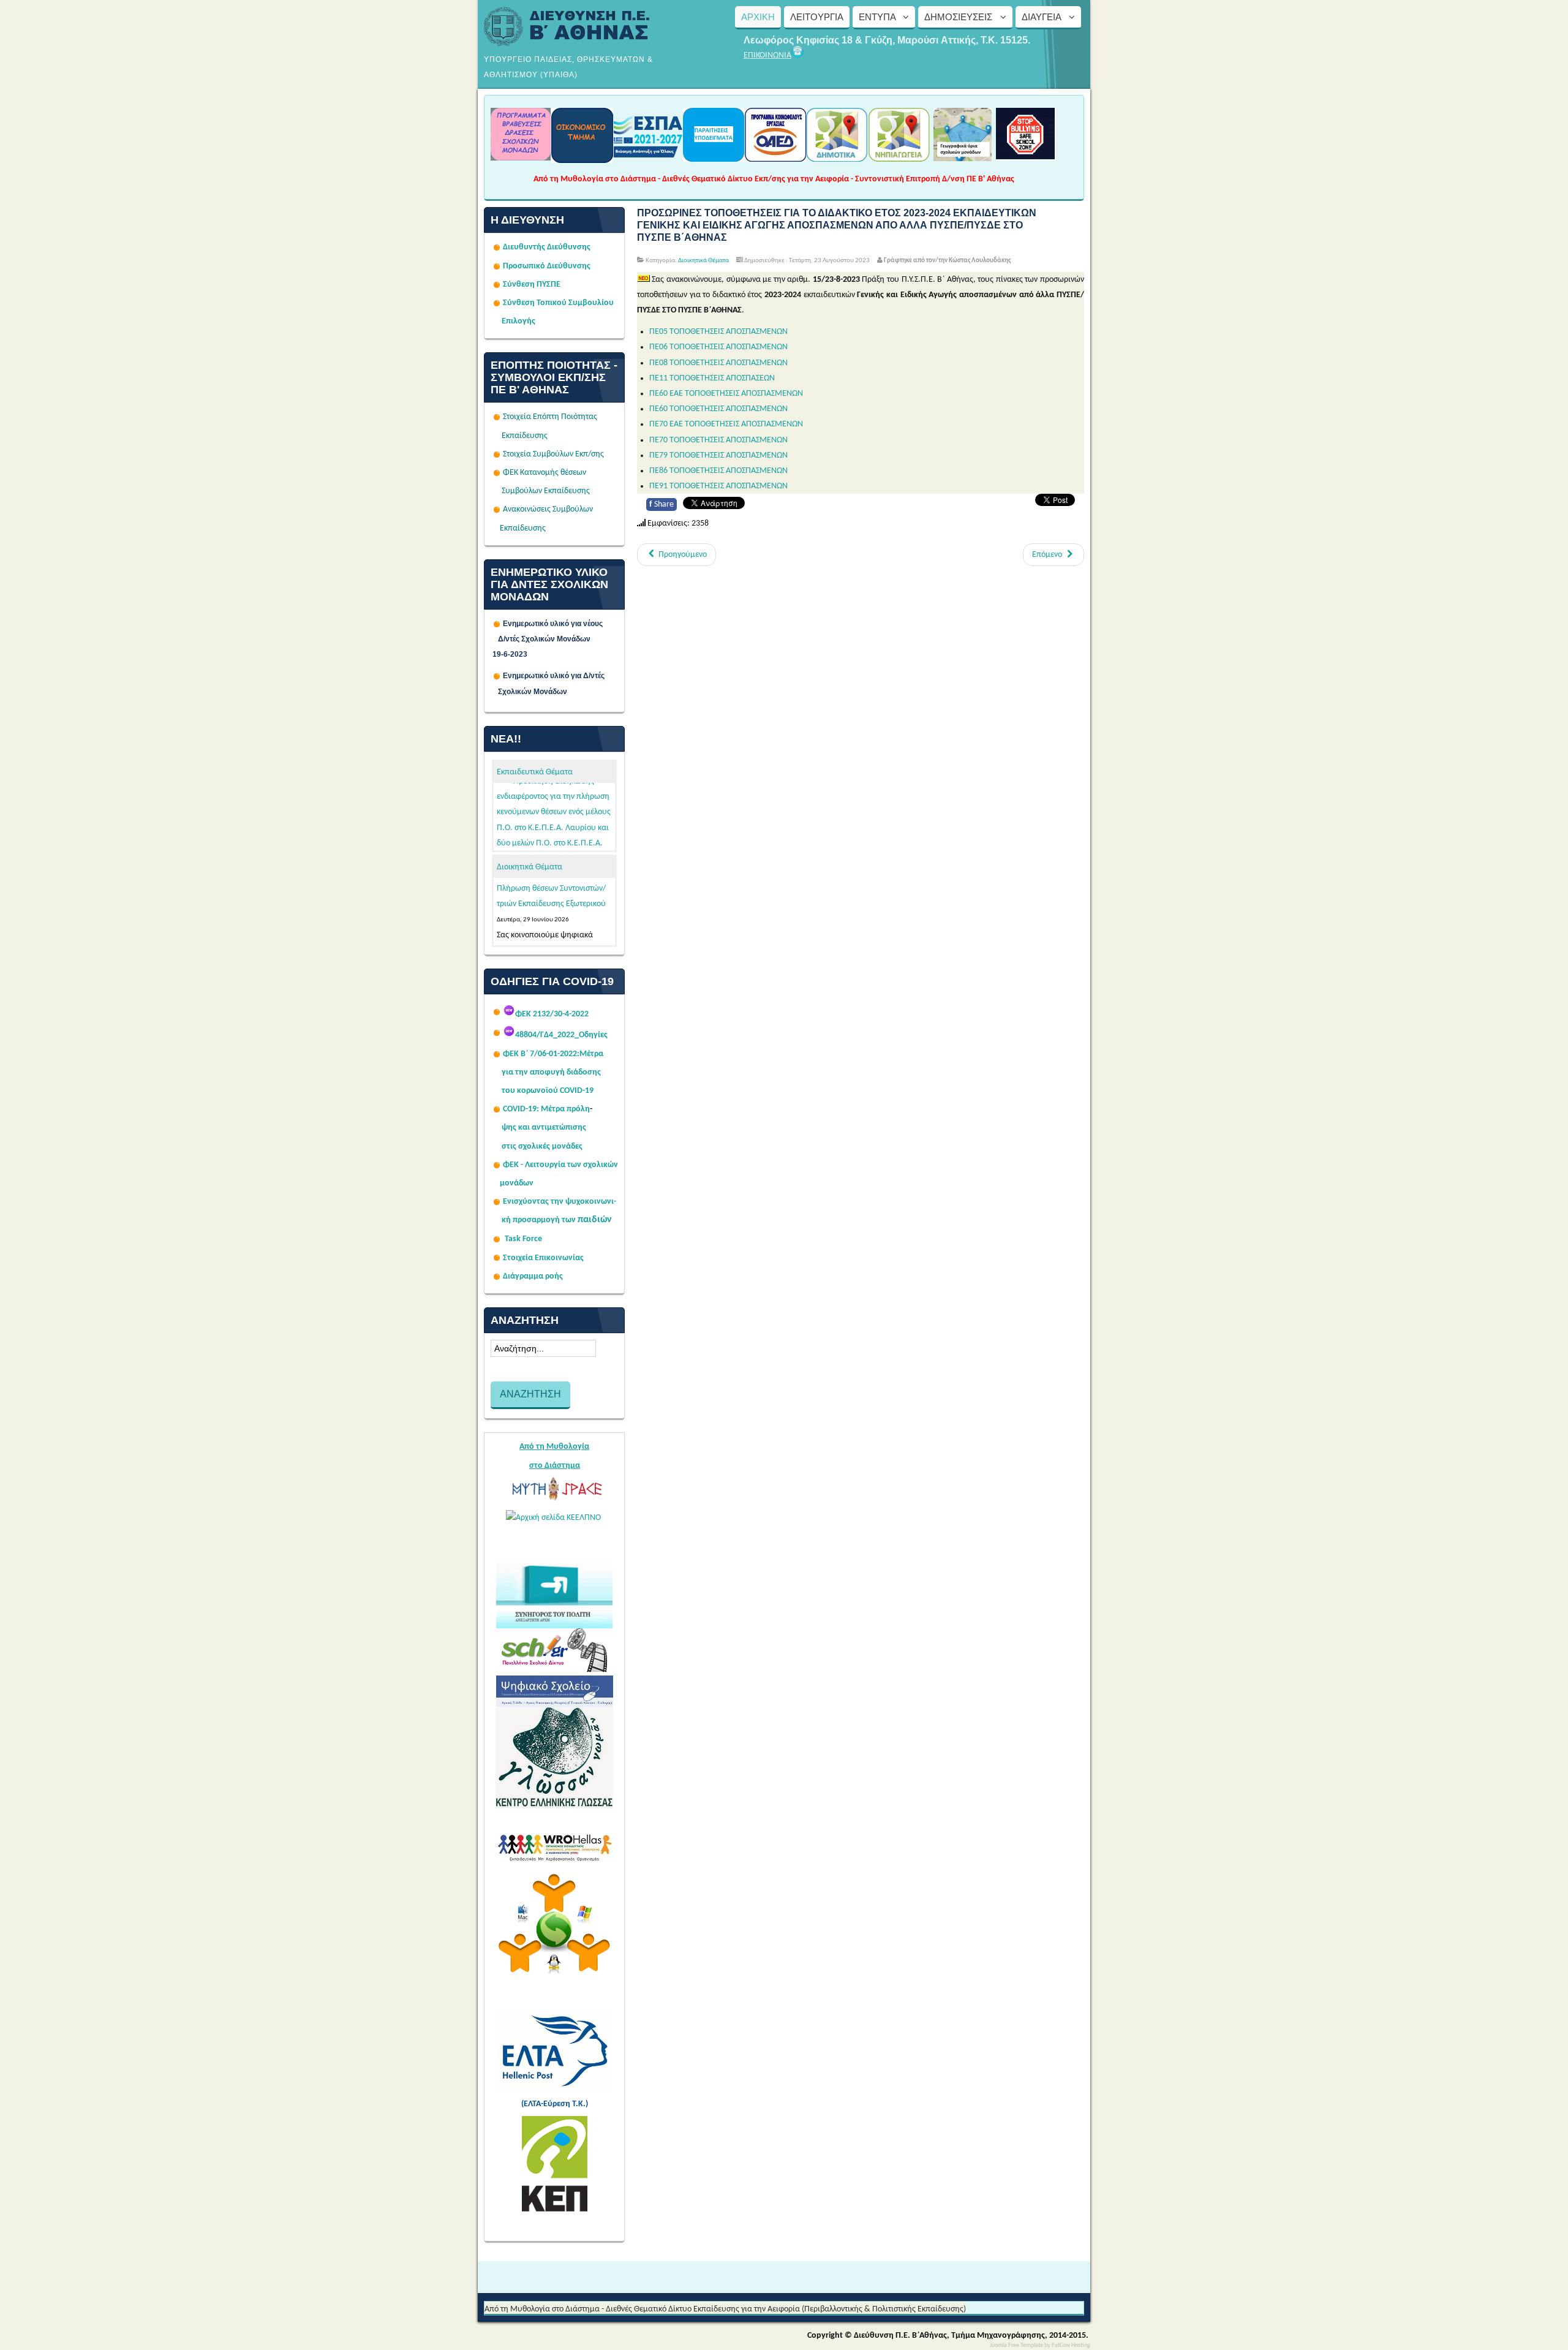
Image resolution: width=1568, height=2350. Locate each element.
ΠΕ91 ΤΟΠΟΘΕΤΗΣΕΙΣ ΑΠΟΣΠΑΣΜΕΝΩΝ (718, 486)
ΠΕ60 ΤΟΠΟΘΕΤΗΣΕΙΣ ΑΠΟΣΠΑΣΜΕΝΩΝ (718, 409)
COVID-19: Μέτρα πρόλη (546, 1109)
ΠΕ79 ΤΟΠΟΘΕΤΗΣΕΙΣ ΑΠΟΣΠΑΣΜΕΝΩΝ (718, 455)
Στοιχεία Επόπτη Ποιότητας (550, 417)
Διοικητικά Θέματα (530, 867)
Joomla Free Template (1016, 2345)
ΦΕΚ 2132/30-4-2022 (552, 1014)
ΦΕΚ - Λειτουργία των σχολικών (560, 1165)
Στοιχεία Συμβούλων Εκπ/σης (553, 454)
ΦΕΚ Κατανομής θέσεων (545, 473)
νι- (612, 1202)
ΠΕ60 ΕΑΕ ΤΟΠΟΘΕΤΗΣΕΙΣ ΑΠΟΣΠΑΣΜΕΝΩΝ (726, 394)
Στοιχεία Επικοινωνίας (543, 1258)
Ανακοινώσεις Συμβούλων (548, 509)
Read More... (520, 901)
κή (506, 1220)
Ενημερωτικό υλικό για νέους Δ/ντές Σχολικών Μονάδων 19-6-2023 (554, 639)
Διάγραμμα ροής (533, 1276)
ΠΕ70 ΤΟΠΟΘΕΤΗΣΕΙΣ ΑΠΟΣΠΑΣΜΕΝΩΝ (718, 440)
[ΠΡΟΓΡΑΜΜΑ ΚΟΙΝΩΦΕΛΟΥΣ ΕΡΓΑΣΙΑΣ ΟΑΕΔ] (775, 158)
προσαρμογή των (544, 1220)
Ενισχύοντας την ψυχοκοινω (555, 1202)
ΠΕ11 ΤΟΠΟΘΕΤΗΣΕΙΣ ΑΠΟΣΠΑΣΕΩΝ (712, 378)
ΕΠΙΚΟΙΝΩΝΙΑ (767, 55)
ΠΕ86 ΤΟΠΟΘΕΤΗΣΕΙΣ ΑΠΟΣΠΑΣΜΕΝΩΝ (718, 471)
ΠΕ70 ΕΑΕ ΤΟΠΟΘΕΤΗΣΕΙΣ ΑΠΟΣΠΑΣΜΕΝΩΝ (726, 424)
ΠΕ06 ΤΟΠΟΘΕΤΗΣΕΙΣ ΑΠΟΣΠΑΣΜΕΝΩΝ (718, 347)
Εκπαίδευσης (525, 436)
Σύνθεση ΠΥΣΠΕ (532, 285)
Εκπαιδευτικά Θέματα (535, 772)
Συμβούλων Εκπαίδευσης (545, 491)
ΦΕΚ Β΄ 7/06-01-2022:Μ (545, 1054)
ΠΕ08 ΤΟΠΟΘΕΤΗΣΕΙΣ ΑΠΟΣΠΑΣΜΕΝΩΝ (718, 363)
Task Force (523, 1239)
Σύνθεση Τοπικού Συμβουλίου (558, 303)
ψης (509, 1128)
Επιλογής (518, 321)
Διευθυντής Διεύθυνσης (547, 247)
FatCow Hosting (1071, 2345)
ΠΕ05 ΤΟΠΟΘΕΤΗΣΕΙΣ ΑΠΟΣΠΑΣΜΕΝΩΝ (718, 332)
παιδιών (595, 1220)
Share (661, 504)
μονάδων (517, 1183)
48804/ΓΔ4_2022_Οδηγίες (561, 1035)
